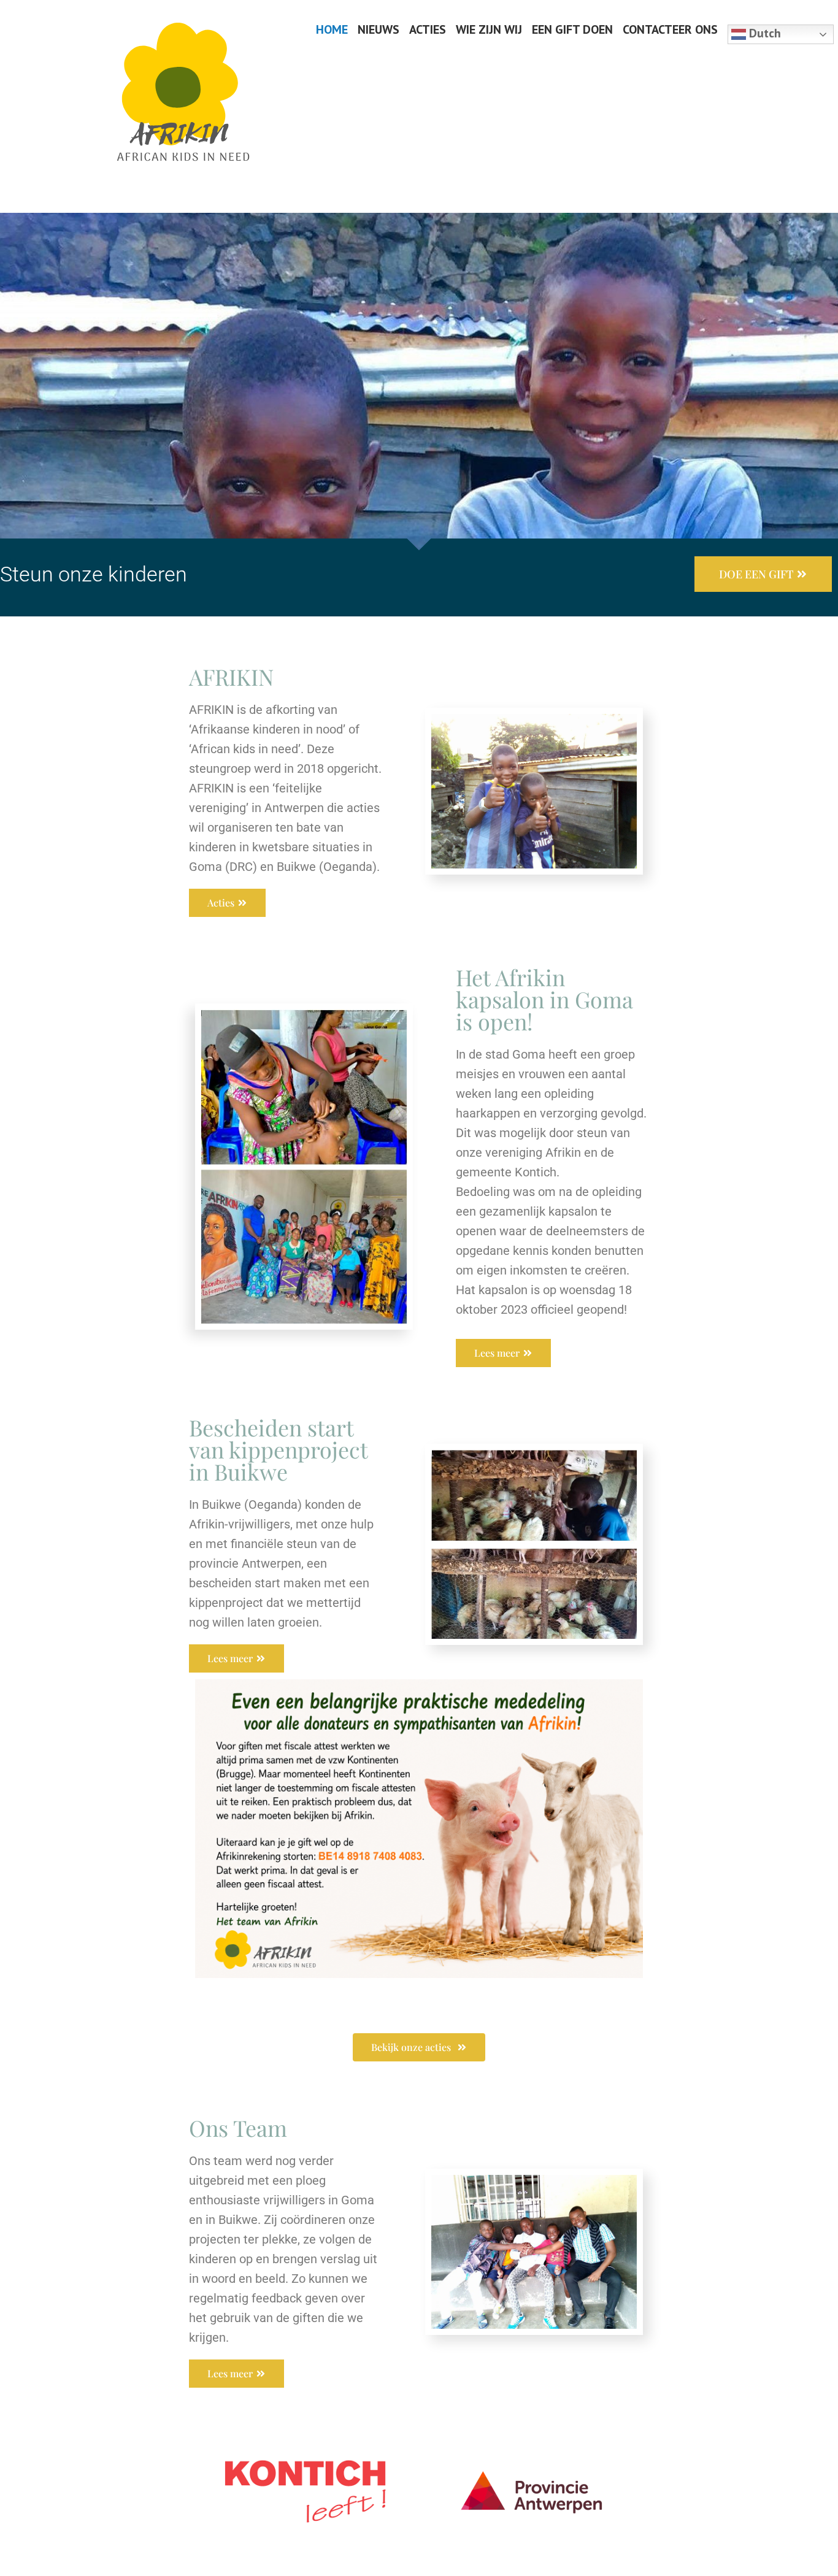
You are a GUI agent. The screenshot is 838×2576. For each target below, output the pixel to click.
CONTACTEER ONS (670, 29)
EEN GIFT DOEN (572, 29)
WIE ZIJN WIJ (489, 29)
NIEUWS (379, 29)
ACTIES (428, 29)
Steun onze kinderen (94, 574)
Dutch (763, 33)
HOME (332, 29)
